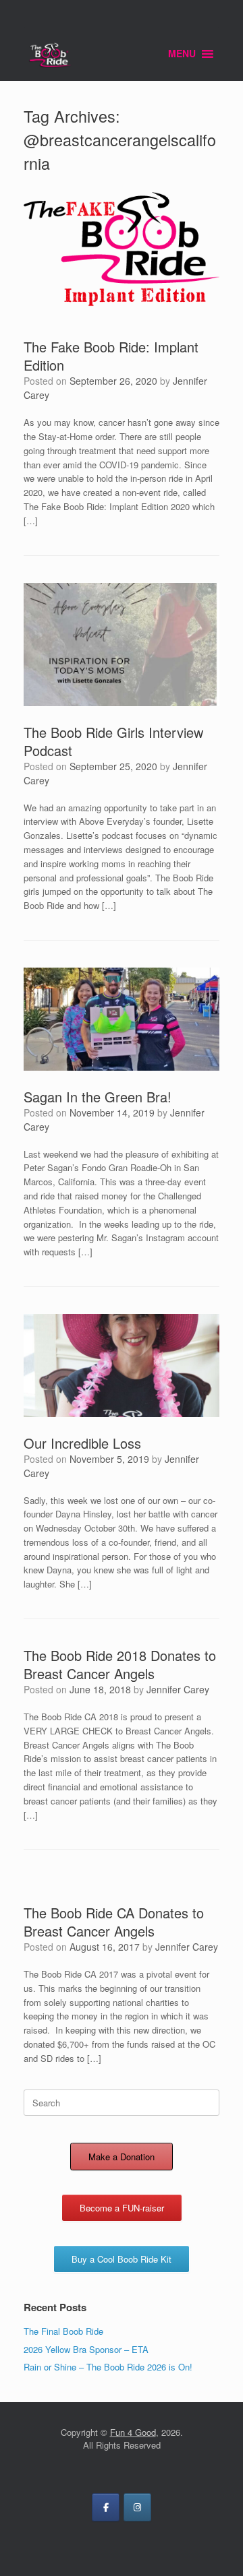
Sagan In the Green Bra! (98, 1097)
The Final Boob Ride (63, 2331)
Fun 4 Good (133, 2432)
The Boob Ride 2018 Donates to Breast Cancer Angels (120, 1664)
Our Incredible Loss (82, 1443)
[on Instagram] (137, 2507)
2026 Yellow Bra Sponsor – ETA (86, 2349)
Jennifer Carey (178, 1689)
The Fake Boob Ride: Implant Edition (111, 356)
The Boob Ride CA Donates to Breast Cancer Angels (114, 1922)
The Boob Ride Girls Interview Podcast (113, 741)
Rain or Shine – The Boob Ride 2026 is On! (108, 2367)
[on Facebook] (106, 2507)
